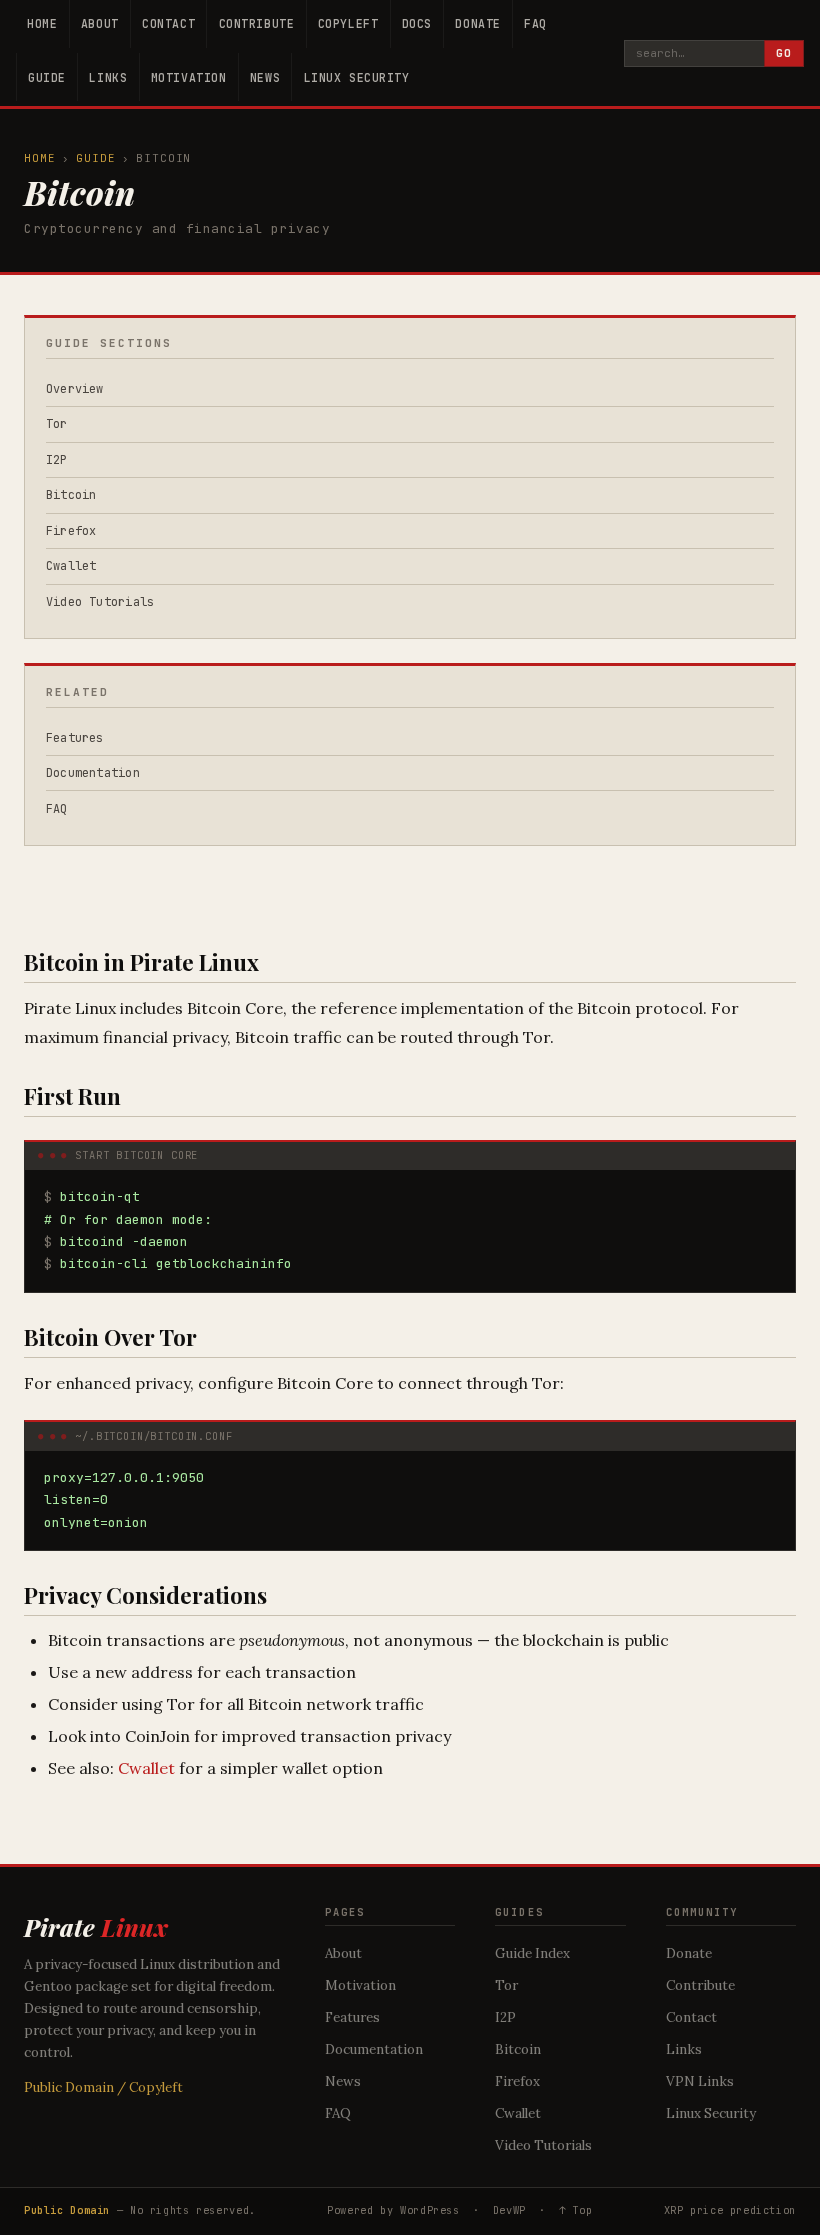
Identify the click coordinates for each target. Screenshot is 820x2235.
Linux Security (357, 77)
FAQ (535, 23)
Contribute (257, 23)
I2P (57, 460)
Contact (168, 23)
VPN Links (700, 2081)
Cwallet (146, 1768)
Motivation (189, 77)
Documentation (93, 773)
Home (42, 23)
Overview (75, 389)
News (265, 77)
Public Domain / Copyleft (103, 2087)
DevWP (509, 2210)
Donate (477, 23)
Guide (47, 77)
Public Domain (67, 2210)
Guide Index (532, 1953)
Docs (417, 23)
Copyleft (348, 23)
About (100, 23)
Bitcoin (71, 495)
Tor (57, 424)
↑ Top (575, 2210)
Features (75, 738)
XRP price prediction (730, 2210)
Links (108, 77)
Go (784, 53)
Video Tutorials (100, 602)
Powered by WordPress (393, 2210)
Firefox (71, 531)
